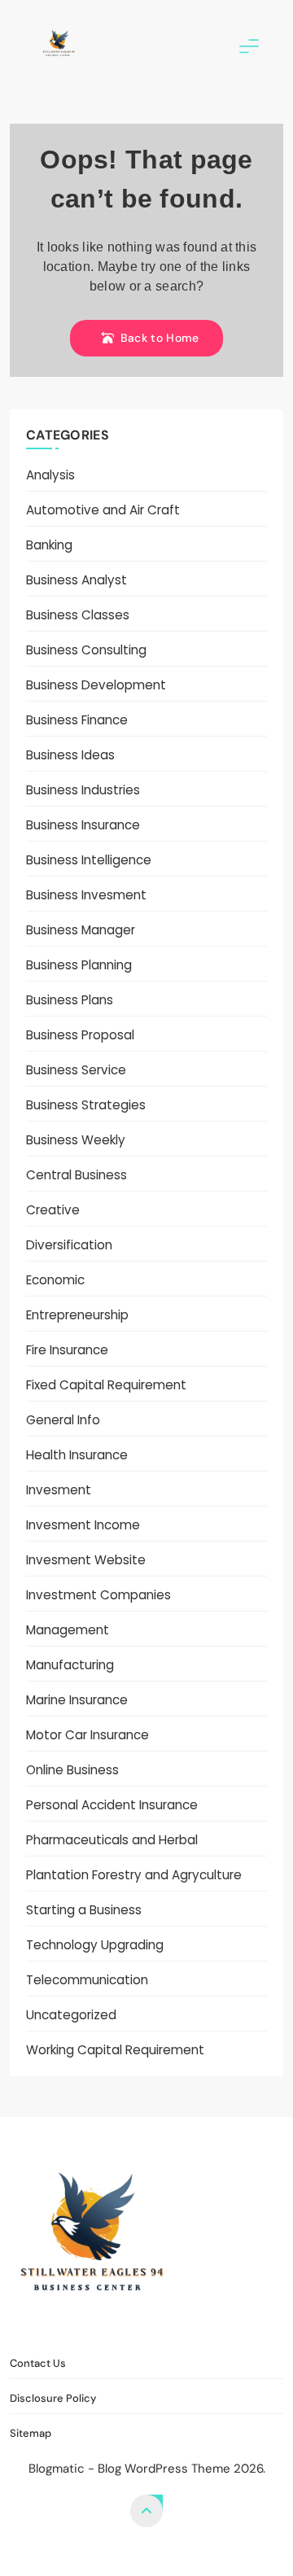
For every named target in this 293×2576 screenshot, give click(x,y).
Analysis (50, 475)
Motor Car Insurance (87, 1735)
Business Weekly (76, 1140)
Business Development (96, 685)
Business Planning (79, 965)
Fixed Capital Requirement (106, 1385)
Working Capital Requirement (115, 2050)
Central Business (77, 1175)
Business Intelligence (89, 860)
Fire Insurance (67, 1350)
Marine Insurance (77, 1700)
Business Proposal (80, 1035)
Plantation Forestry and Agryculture (134, 1875)
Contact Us (57, 2327)
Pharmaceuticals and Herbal (112, 1840)
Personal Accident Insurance (112, 1805)
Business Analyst (77, 580)
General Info (63, 1420)
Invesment (59, 1490)
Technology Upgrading (95, 1945)
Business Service (76, 1070)
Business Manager (81, 930)
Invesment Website (86, 1560)
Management (68, 1630)
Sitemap (247, 2327)
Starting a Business (84, 1910)
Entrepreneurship (77, 1315)
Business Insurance (83, 825)
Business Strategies (86, 1105)
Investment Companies (98, 1595)
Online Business (72, 1770)
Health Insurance (77, 1455)
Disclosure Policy (157, 2327)
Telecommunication (87, 1980)
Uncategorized (71, 2015)
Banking (49, 545)
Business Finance (77, 720)
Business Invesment (86, 895)
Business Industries (83, 790)
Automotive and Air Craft (103, 510)
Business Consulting (86, 650)
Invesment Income (83, 1525)
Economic (55, 1280)
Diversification (69, 1245)
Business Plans (70, 1000)
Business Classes (78, 615)
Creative (53, 1210)
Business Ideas (70, 755)
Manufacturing (70, 1665)
